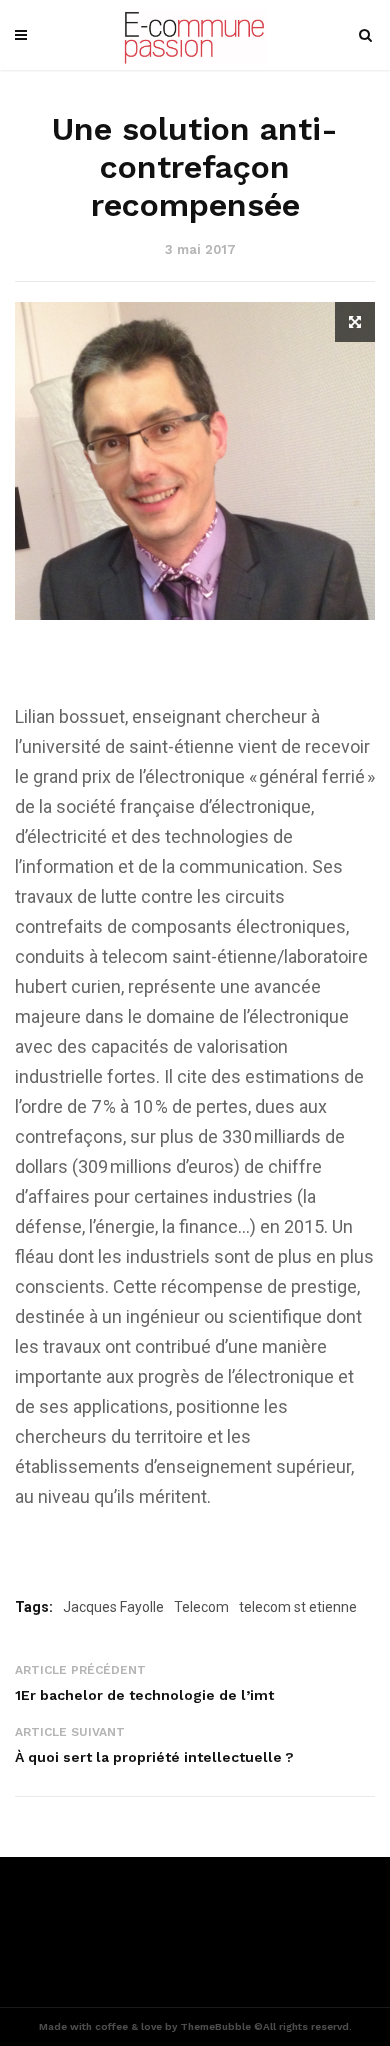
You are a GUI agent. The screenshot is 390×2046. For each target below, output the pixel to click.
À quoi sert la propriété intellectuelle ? (154, 1757)
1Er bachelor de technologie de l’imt (144, 1695)
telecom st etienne (298, 1607)
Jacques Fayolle (113, 1607)
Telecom (201, 1607)
